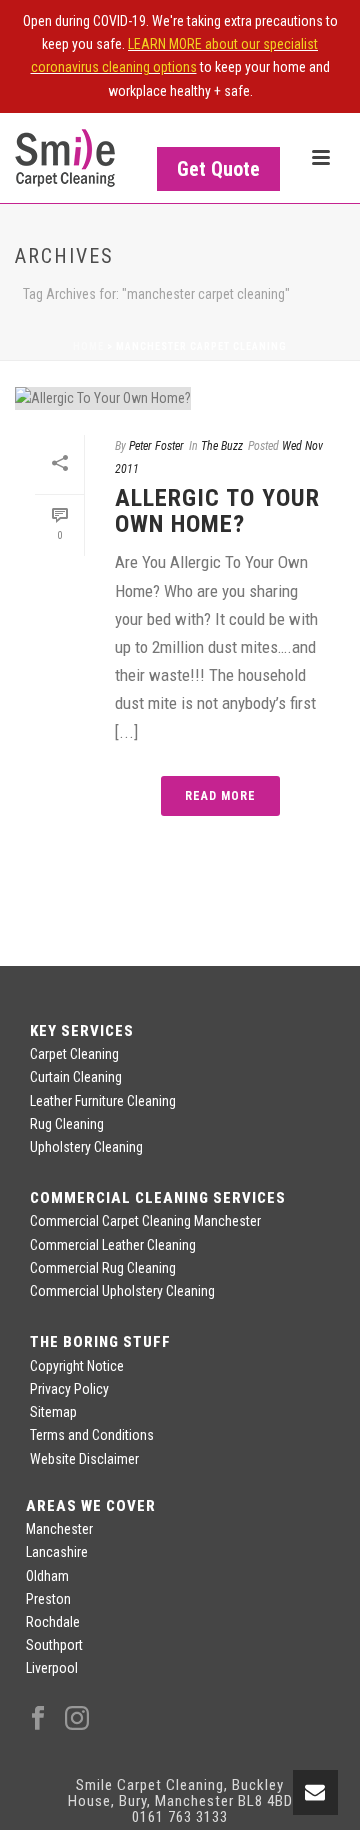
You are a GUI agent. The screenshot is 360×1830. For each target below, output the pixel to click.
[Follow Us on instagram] (77, 1719)
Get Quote (218, 169)
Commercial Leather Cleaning (113, 1245)
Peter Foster (156, 446)
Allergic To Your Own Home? (217, 511)
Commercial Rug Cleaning (103, 1268)
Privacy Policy (69, 1389)
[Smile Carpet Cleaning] (65, 158)
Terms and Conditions (92, 1435)
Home (88, 346)
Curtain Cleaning (76, 1077)
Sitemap (53, 1412)
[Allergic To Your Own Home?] (180, 398)
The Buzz (222, 446)
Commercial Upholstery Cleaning (122, 1291)
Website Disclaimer (84, 1459)
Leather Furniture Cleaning (103, 1101)
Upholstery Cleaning (86, 1147)
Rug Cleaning (67, 1124)
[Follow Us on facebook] (38, 1719)
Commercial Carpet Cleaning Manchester (145, 1221)
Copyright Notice (77, 1366)
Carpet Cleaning (74, 1054)
